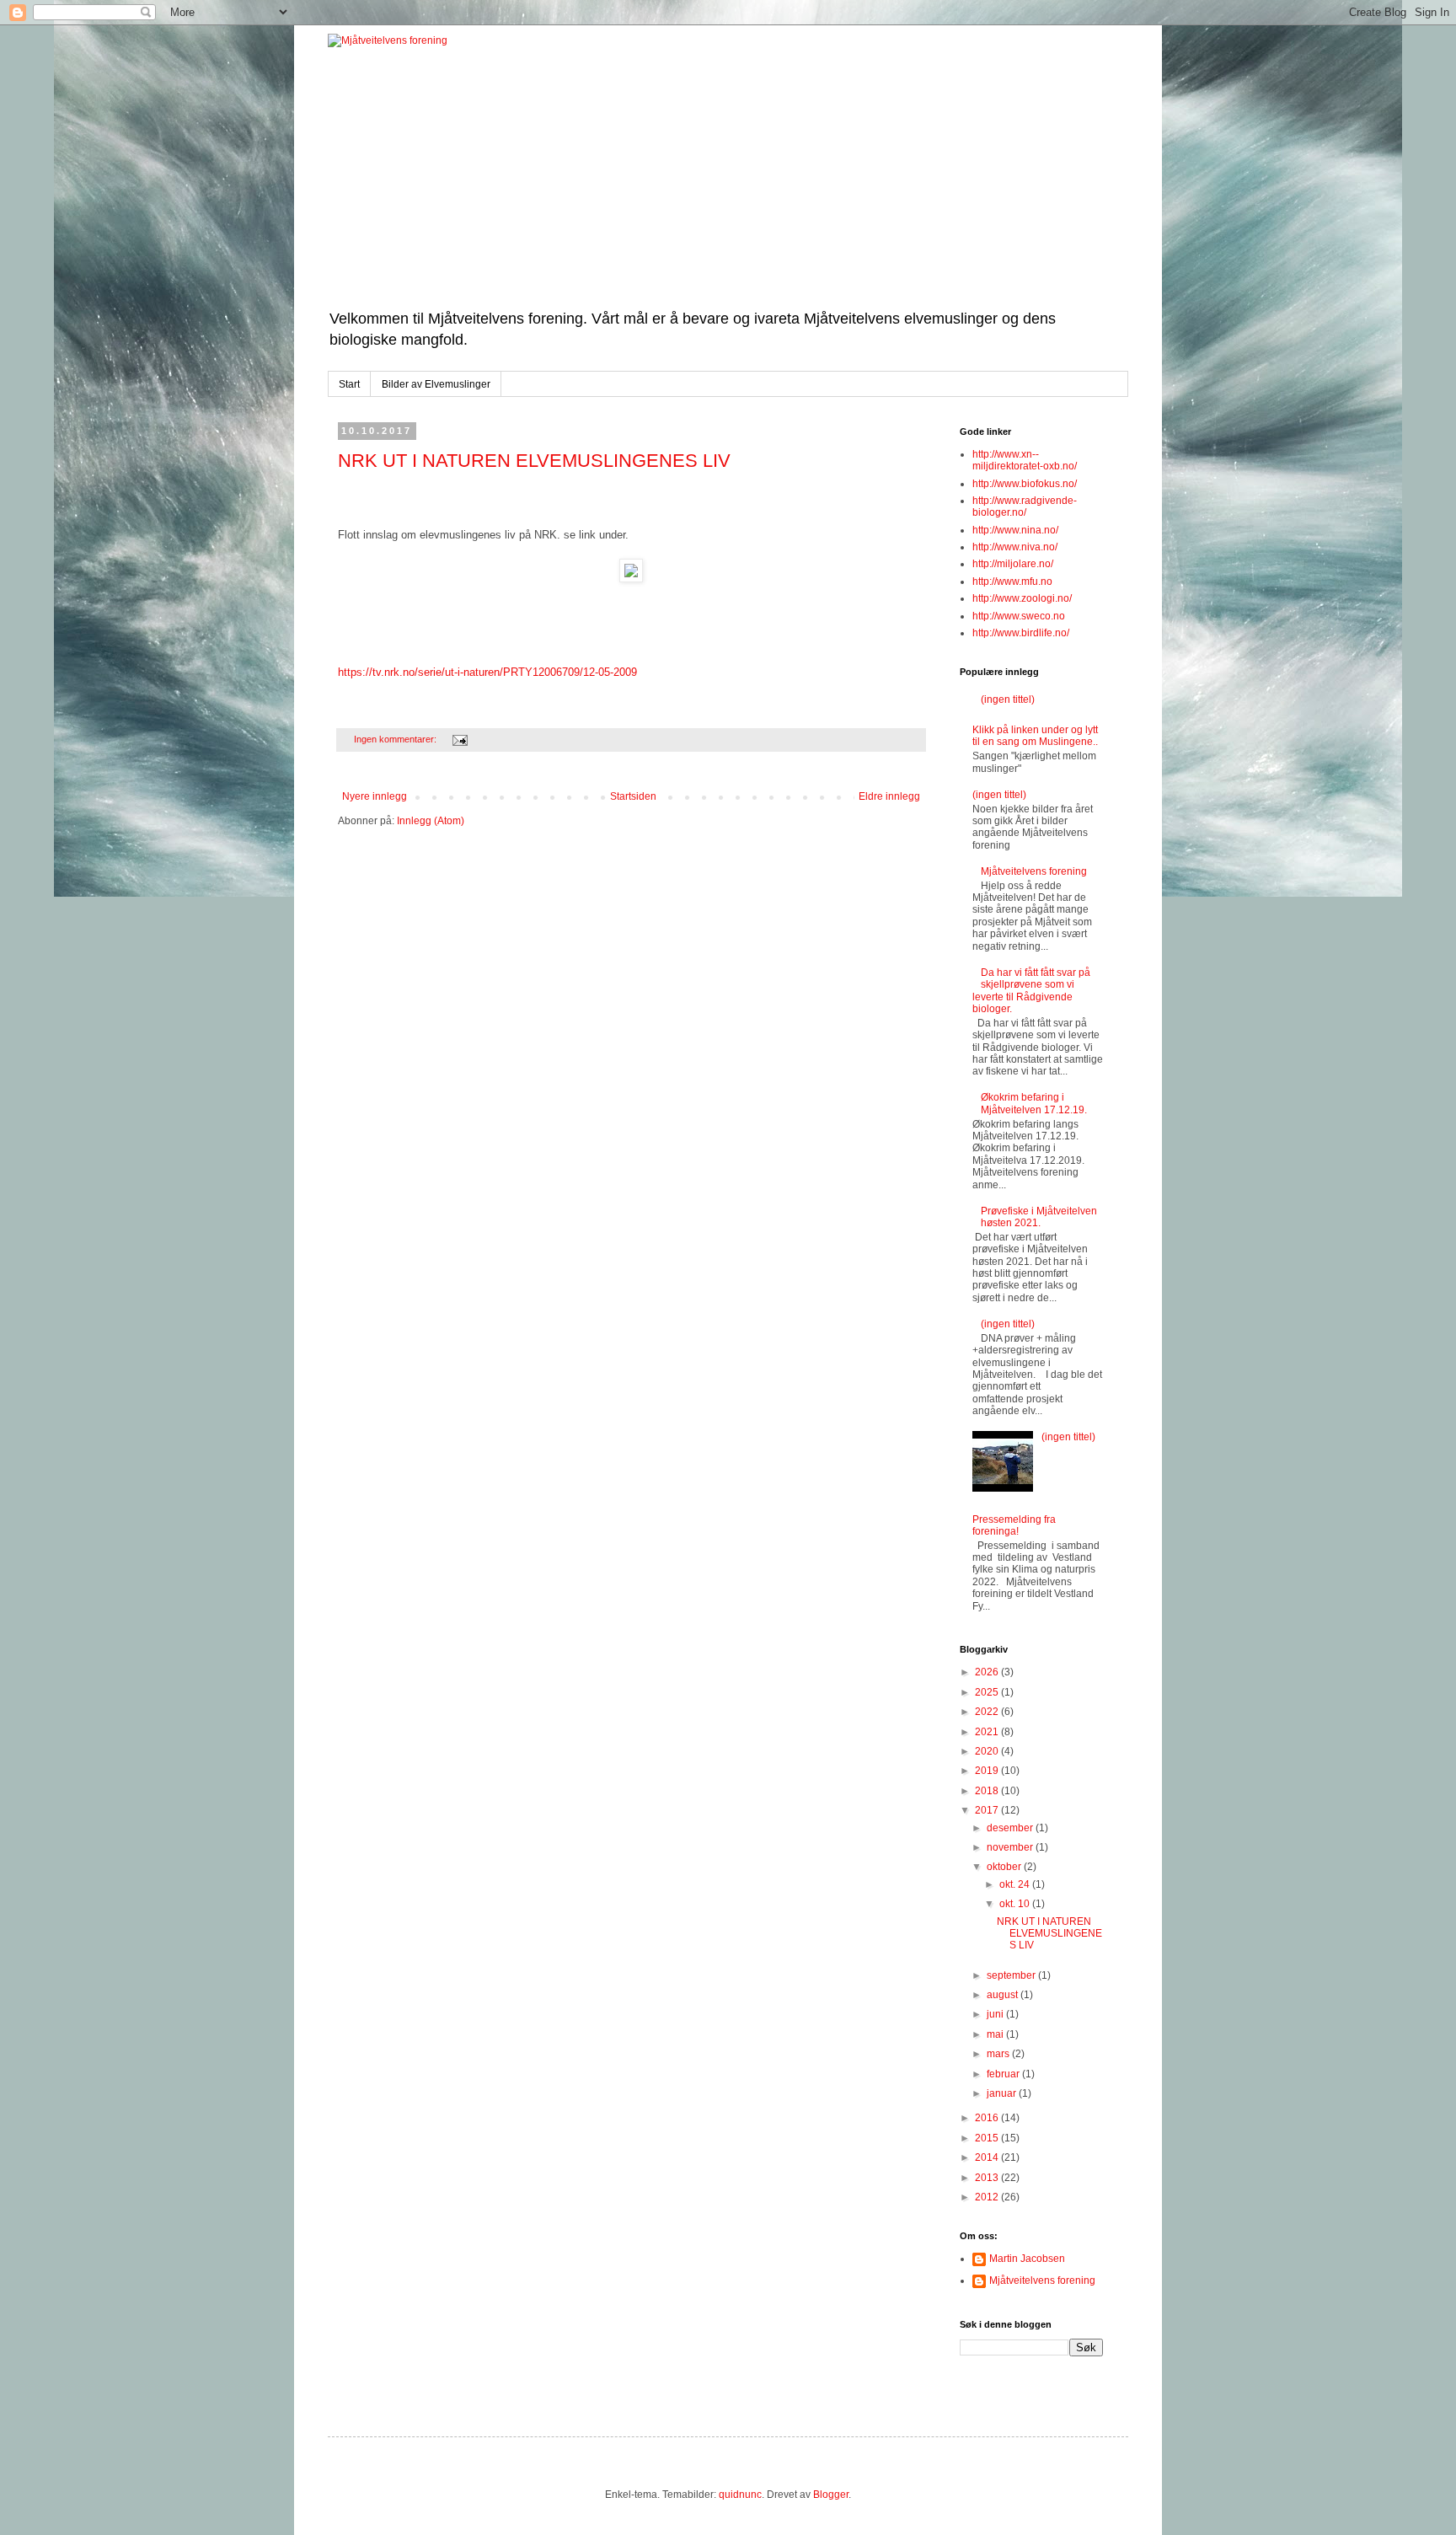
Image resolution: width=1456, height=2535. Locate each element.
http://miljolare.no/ (1013, 564)
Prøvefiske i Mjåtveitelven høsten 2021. (1039, 1217)
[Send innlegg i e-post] (459, 739)
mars (999, 2054)
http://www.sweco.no (1019, 616)
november (1011, 1847)
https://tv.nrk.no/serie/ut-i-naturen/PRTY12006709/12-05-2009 (487, 672)
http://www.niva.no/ (1015, 547)
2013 (988, 2178)
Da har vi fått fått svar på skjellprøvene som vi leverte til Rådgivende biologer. (1031, 991)
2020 (988, 1751)
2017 (988, 1810)
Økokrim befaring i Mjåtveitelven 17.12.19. (1034, 1103)
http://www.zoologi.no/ (1022, 598)
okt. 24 (1016, 1884)
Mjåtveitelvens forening (1034, 871)
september (1012, 1975)
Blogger (831, 2495)
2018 (988, 1791)
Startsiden (633, 796)
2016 (988, 2118)
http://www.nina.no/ (1015, 530)
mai (996, 2034)
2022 (988, 1712)
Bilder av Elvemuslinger (436, 384)
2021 (988, 1732)
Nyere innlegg (375, 796)
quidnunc (740, 2495)
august (1004, 1995)
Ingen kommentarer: (396, 739)
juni (996, 2014)
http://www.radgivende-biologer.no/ (1025, 506)
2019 (988, 1771)
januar (1003, 2093)
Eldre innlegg (889, 796)
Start (349, 384)
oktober (1005, 1867)
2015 (988, 2138)
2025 (988, 1692)
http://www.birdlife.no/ (1021, 633)
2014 (988, 2157)
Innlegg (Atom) (431, 821)
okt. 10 (1016, 1904)
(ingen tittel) (1008, 699)
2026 (988, 1672)
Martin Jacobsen (1027, 2259)
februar (1004, 2074)
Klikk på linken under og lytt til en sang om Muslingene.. (1035, 736)
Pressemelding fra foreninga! (1014, 1525)
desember (1011, 1828)
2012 (988, 2197)
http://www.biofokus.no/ (1025, 484)
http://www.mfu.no (1012, 581)
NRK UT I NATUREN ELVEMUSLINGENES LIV (534, 461)
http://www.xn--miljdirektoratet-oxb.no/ (1025, 460)
